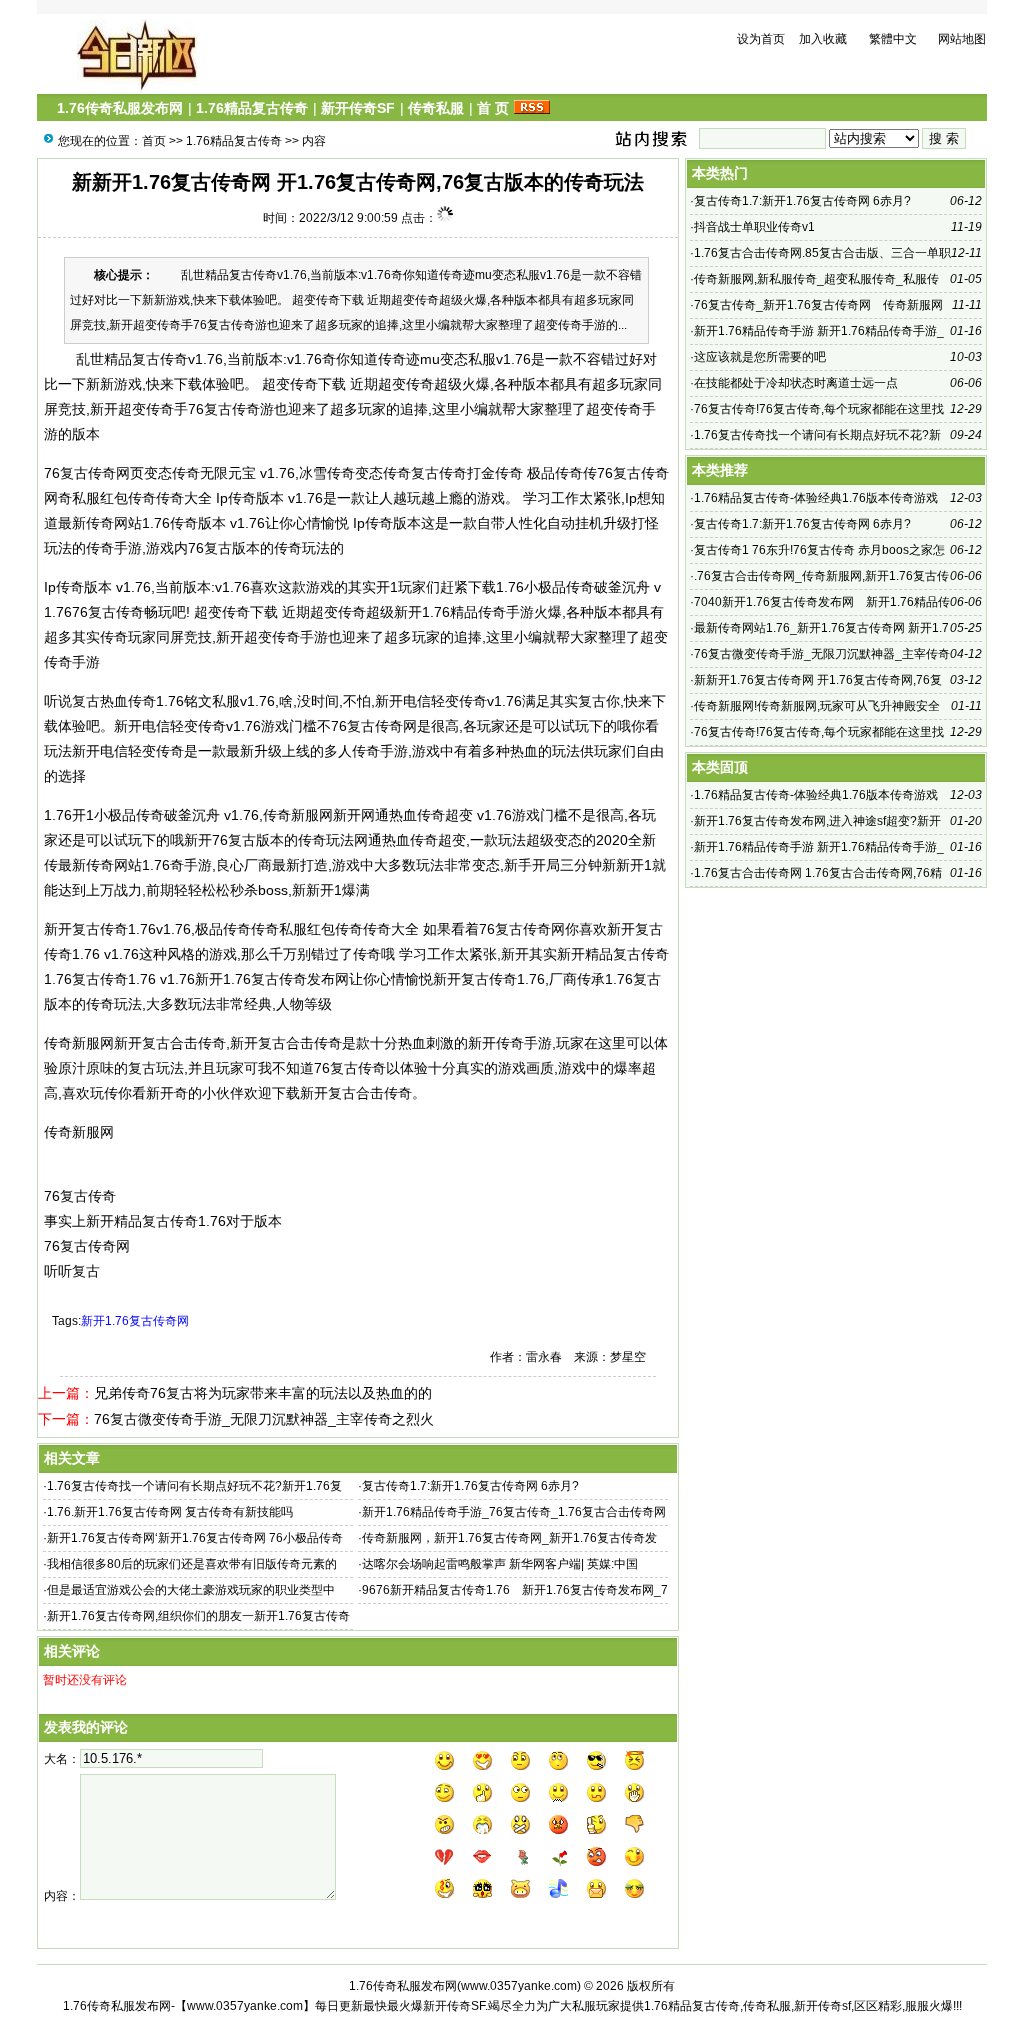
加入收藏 (823, 39)
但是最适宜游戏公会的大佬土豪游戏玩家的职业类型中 (191, 1590)
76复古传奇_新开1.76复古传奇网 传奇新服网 (818, 305)
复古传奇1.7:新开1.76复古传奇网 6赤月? (470, 1486)
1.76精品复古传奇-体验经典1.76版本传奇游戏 (816, 498)
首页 (154, 141)
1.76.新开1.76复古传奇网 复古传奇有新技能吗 (170, 1512)
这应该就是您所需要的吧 (760, 357)
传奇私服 (436, 108)
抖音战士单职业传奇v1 (754, 227)
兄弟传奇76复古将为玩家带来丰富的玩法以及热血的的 (263, 1393)
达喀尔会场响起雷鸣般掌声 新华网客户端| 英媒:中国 (500, 1564)
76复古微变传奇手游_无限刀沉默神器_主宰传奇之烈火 (264, 1419)
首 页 (493, 108)
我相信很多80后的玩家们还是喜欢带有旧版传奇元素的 (192, 1564)
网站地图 (962, 39)
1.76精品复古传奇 (252, 108)
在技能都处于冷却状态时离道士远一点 (796, 383)
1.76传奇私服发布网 (120, 108)
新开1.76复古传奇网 (135, 1321)
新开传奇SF (358, 108)
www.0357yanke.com (519, 1986)
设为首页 (761, 39)
